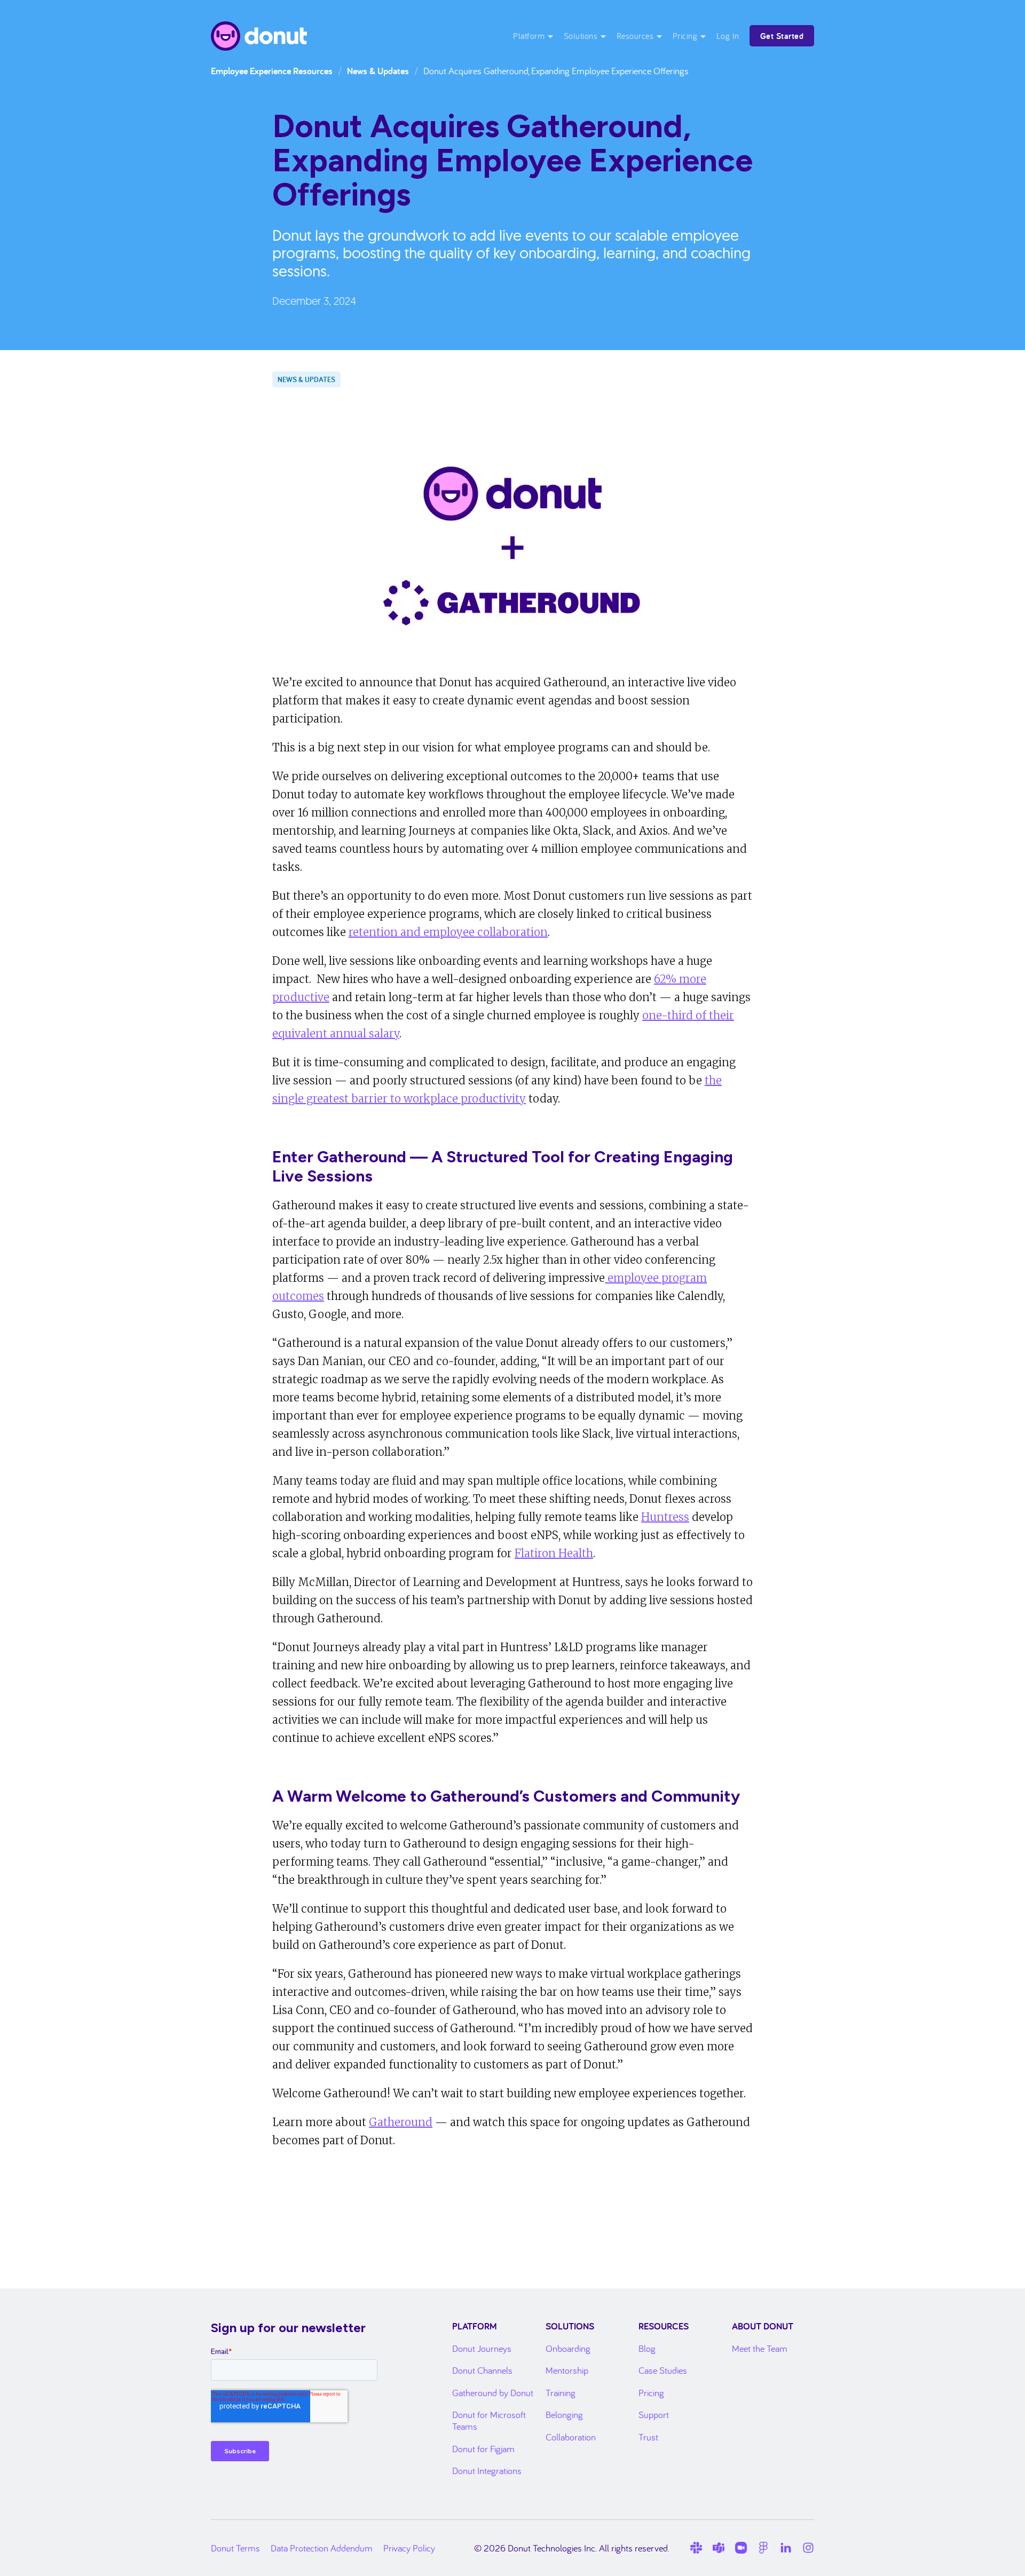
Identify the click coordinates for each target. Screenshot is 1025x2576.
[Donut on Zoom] (741, 2548)
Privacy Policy (409, 2548)
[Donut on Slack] (696, 2548)
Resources (635, 36)
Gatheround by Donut (493, 2393)
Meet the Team (760, 2348)
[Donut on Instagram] (808, 2548)
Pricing (685, 36)
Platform (529, 36)
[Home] (259, 36)
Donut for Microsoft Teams (489, 2420)
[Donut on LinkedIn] (786, 2548)
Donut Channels (482, 2370)
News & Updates (378, 71)
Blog (647, 2348)
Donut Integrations (487, 2471)
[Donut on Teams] (719, 2548)
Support (654, 2415)
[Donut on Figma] (763, 2548)
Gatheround (401, 2122)
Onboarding (568, 2348)
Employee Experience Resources (272, 71)
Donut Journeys (482, 2348)
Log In (728, 36)
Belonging (564, 2415)
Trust (648, 2437)
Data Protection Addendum (322, 2548)
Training (561, 2393)
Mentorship (567, 2370)
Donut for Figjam (483, 2449)
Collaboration (571, 2437)
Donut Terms (235, 2548)
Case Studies (663, 2370)
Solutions (581, 36)
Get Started (782, 36)
